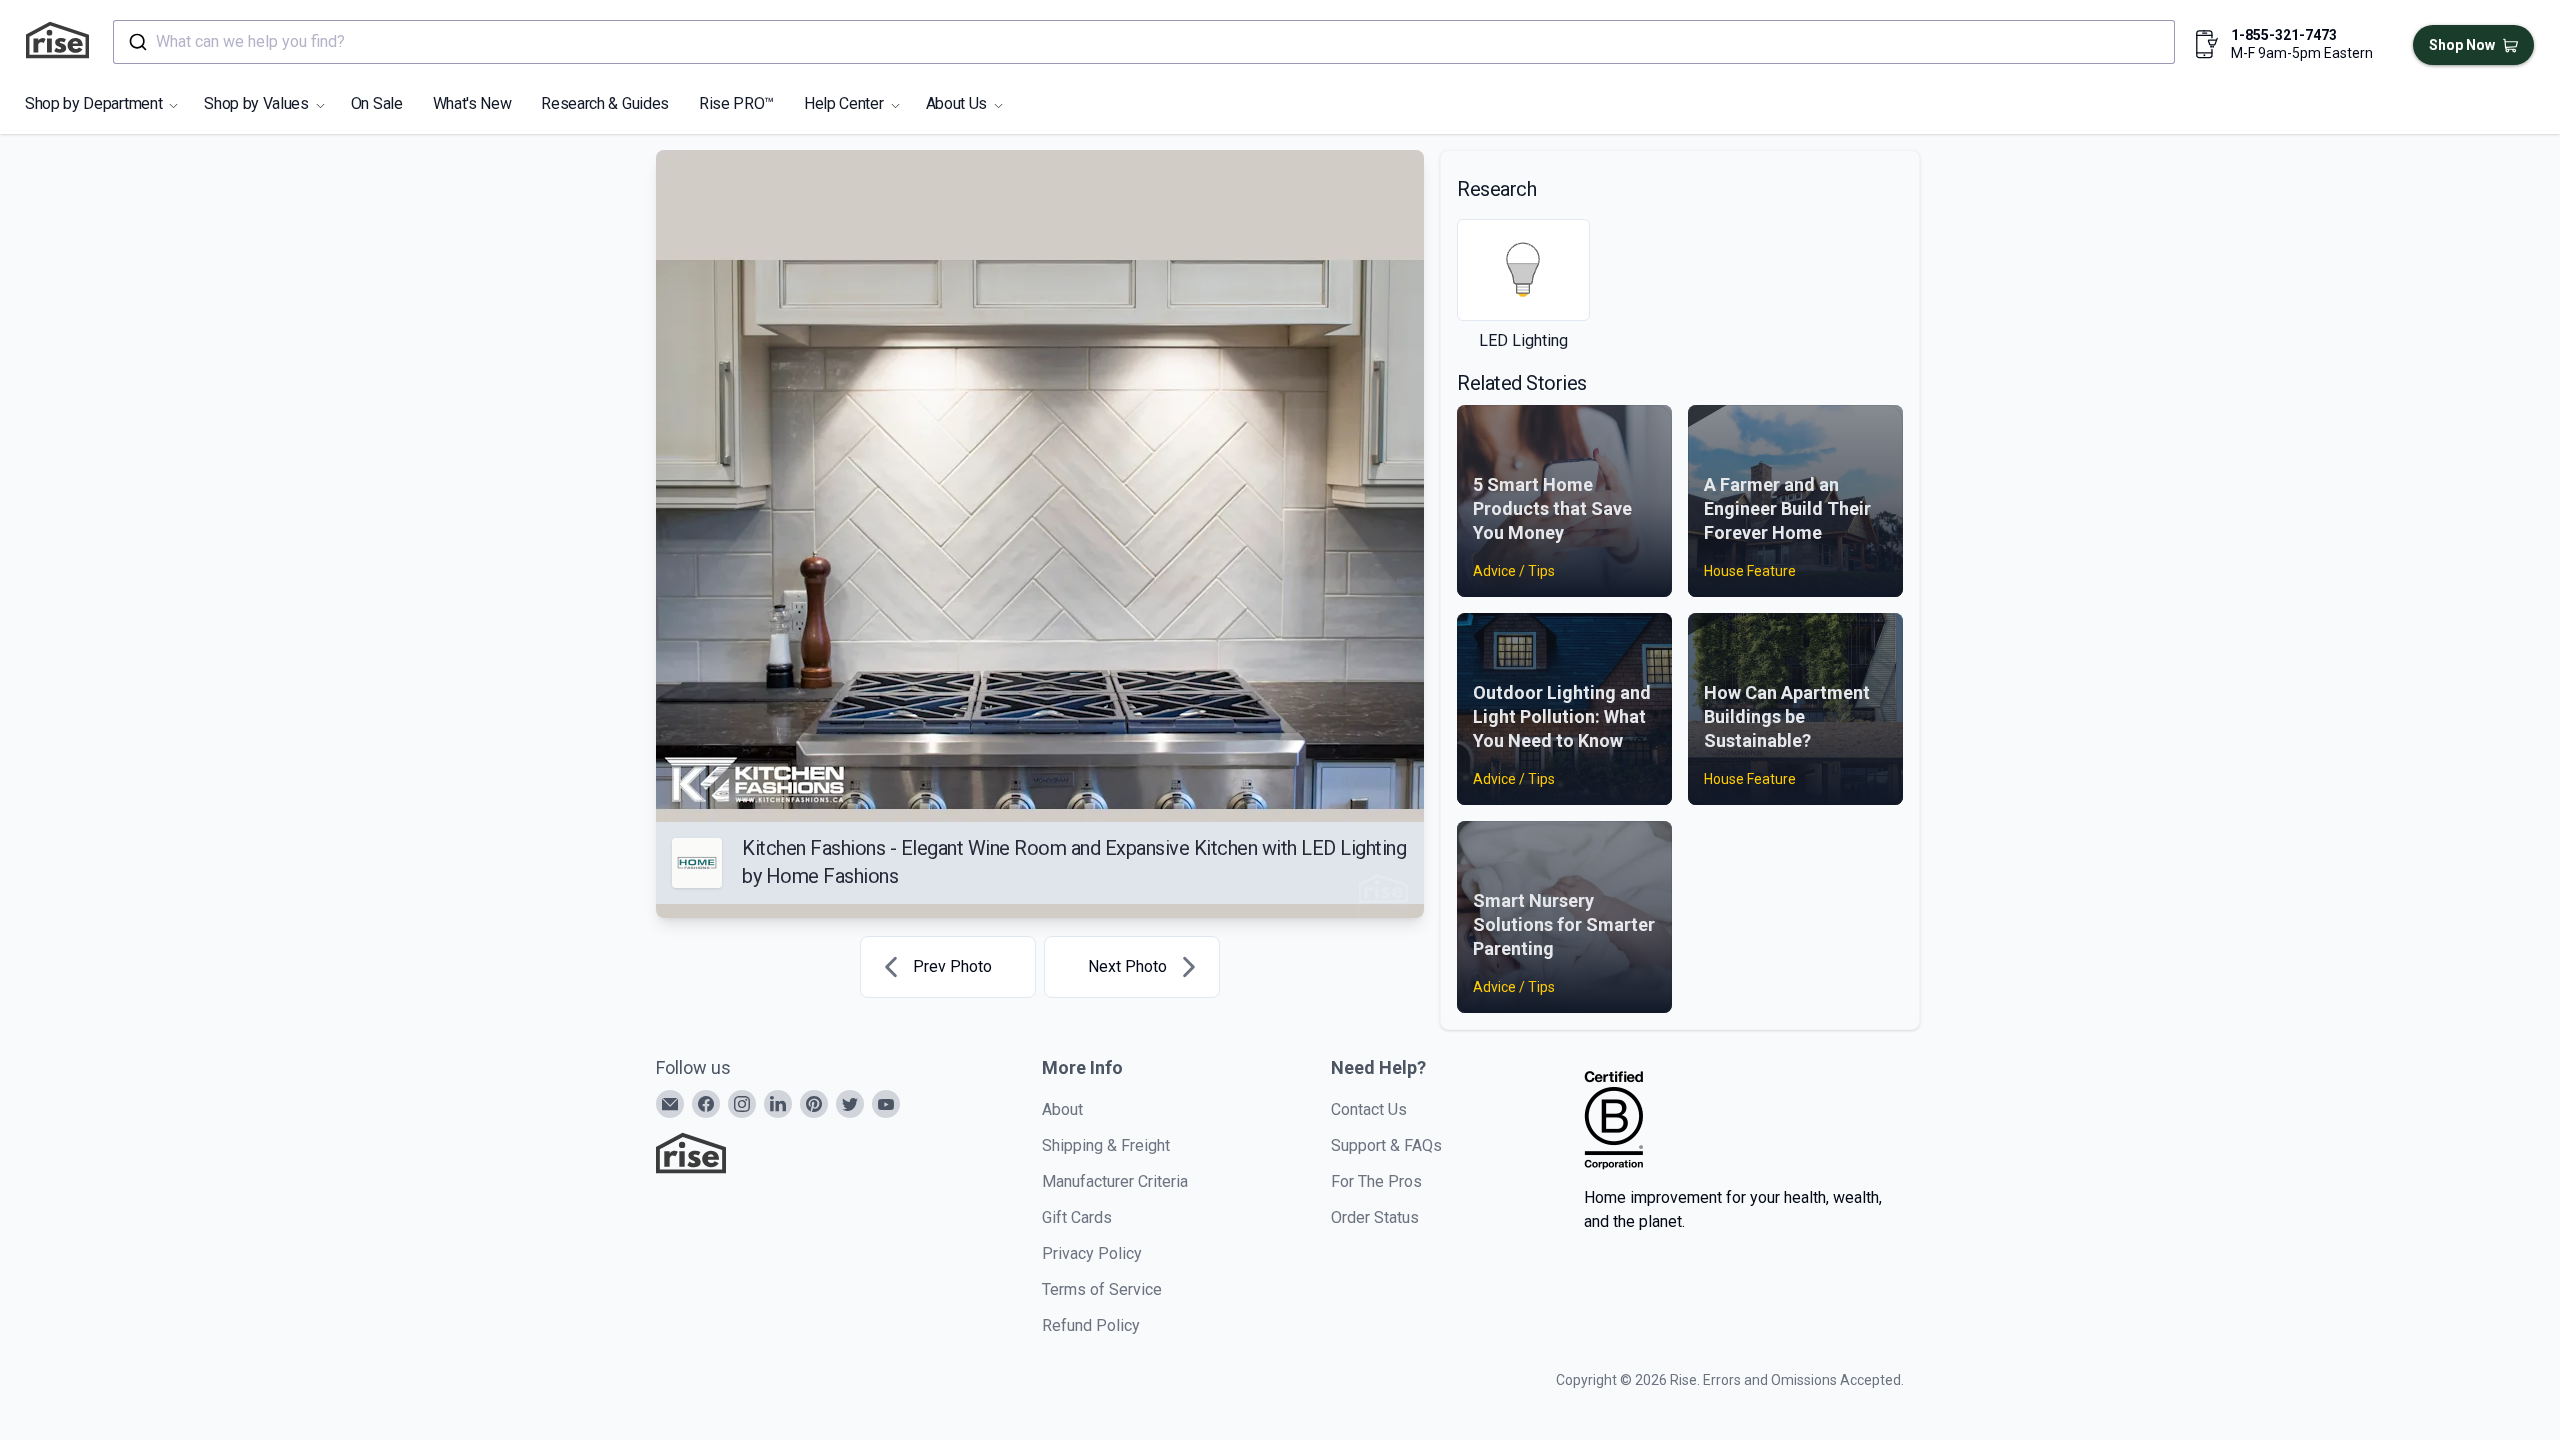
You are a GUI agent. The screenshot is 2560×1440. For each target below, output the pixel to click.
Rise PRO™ (736, 103)
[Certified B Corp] (1614, 1120)
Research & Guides (605, 103)
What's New (472, 103)
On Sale (377, 103)
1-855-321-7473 (2284, 35)
